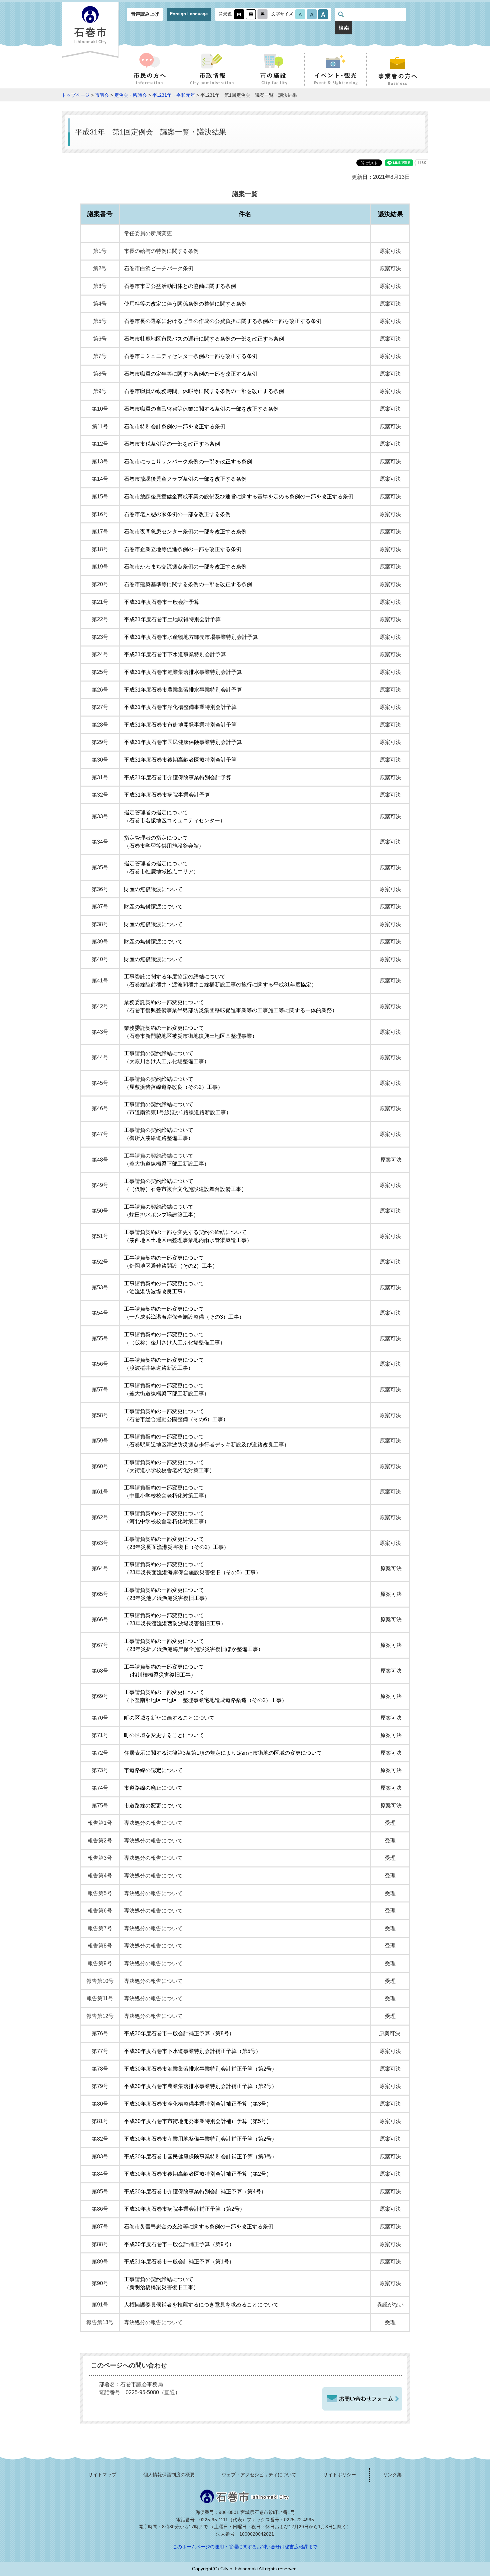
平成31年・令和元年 (174, 95)
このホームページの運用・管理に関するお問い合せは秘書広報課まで (245, 2547)
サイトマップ (102, 2475)
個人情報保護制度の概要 (169, 2475)
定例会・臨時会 (131, 95)
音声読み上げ (145, 14)
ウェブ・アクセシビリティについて (259, 2475)
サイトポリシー (340, 2475)
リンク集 (392, 2475)
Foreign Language (189, 14)
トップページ (76, 95)
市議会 (102, 95)
